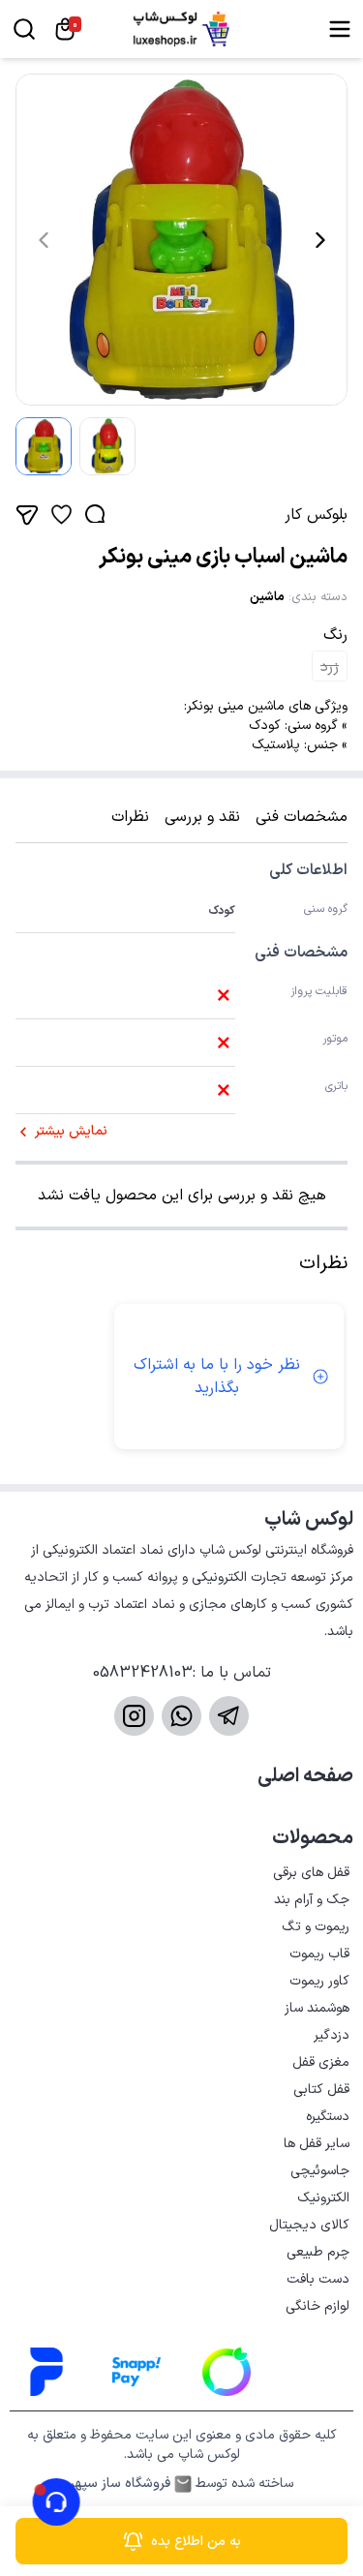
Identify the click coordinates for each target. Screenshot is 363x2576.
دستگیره (328, 2117)
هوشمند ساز (317, 2008)
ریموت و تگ (316, 1927)
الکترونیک (323, 2198)
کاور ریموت (319, 1981)
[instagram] (134, 1716)
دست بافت (318, 2279)
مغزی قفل (321, 2062)
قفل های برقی (311, 1873)
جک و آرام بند (312, 1900)
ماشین (267, 597)
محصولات (313, 1838)
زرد (330, 667)
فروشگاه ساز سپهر (120, 2484)
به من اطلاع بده (196, 2542)
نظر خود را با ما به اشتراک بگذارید (217, 1377)
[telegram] (229, 1716)
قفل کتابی (321, 2090)
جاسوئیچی (320, 2171)
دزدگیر (332, 2035)
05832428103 (143, 1673)
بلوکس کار (316, 515)
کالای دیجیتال (309, 2225)
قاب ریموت (319, 1954)
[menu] (340, 29)
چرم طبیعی (318, 2252)
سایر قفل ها (317, 2144)
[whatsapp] (181, 1716)
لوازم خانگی (318, 2306)
